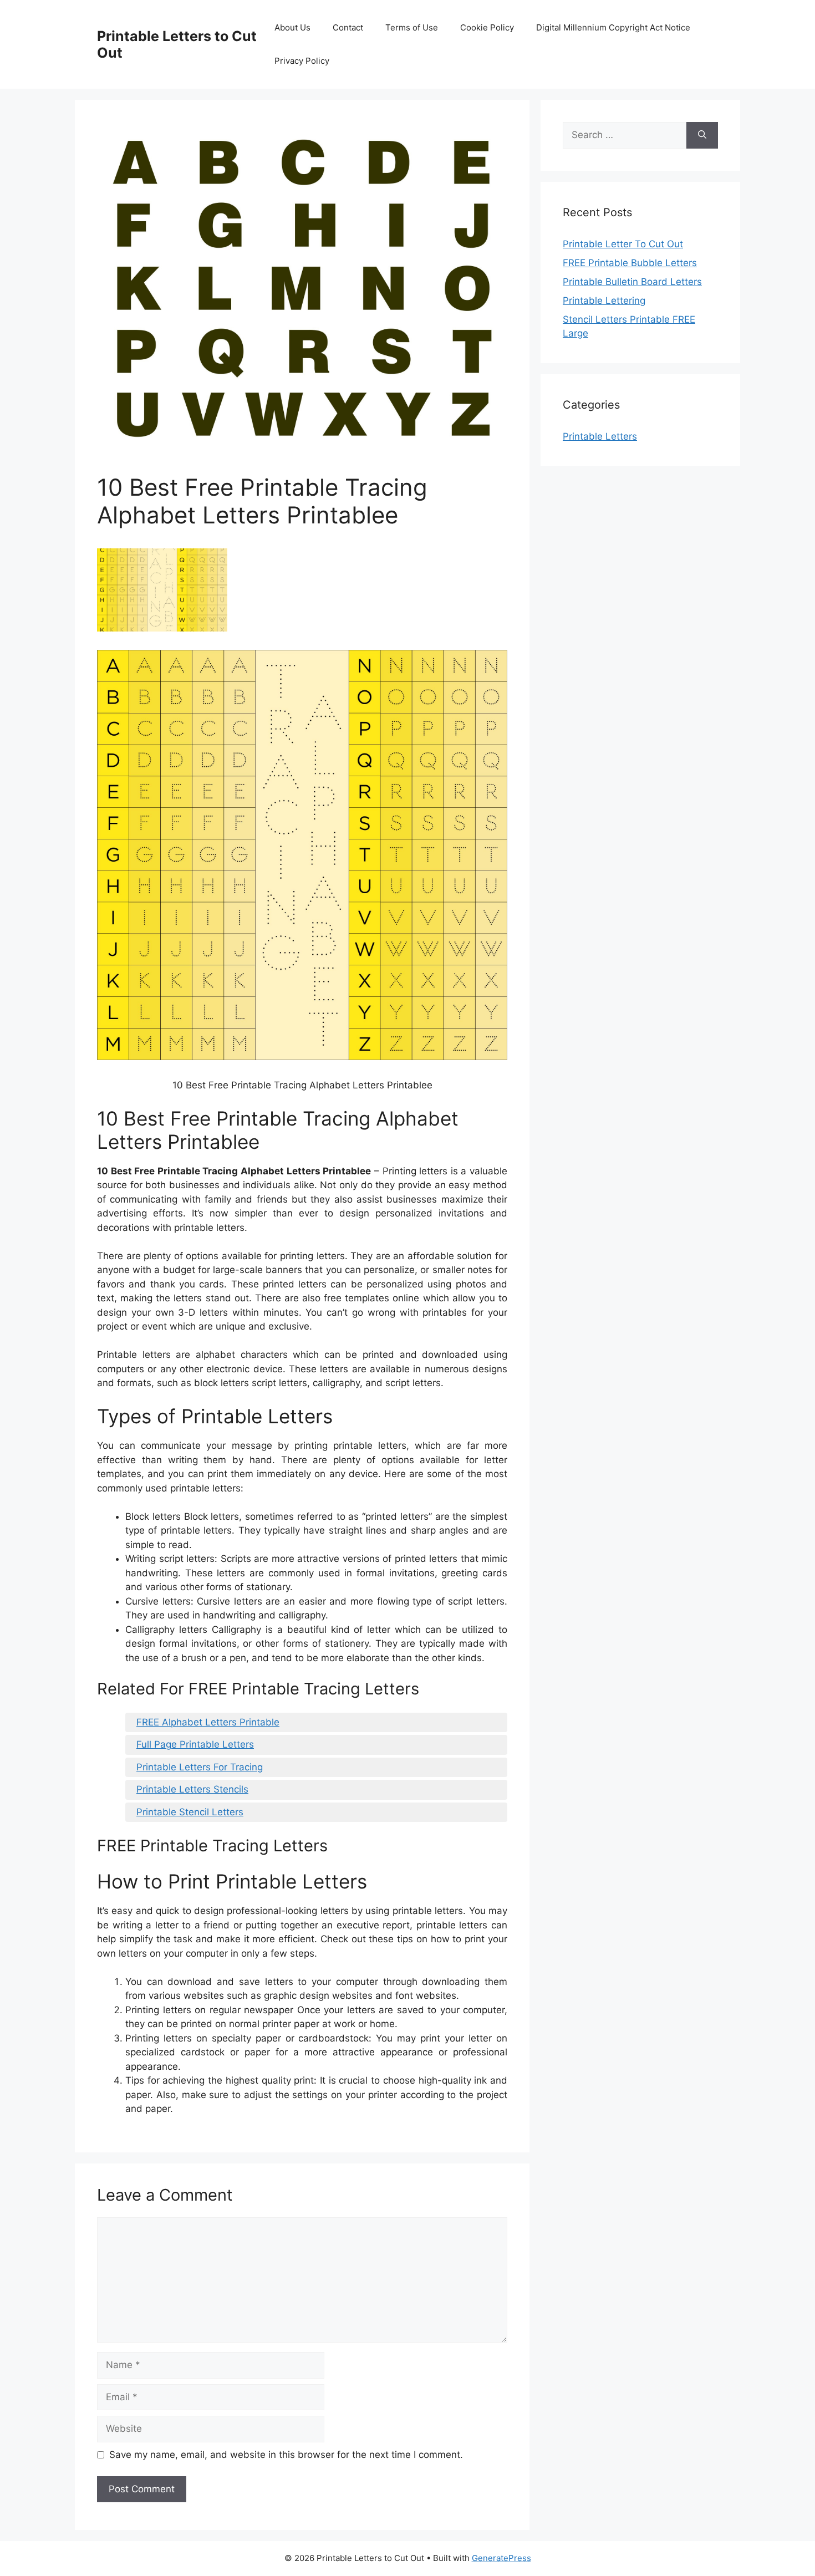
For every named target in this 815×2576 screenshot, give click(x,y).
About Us (292, 27)
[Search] (702, 135)
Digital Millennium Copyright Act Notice (613, 27)
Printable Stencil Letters (190, 1812)
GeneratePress (501, 2558)
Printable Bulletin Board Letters (632, 282)
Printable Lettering (604, 301)
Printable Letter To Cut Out (623, 244)
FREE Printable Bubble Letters (630, 263)
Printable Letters (600, 436)
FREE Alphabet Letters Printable (208, 1722)
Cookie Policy (487, 27)
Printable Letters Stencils (192, 1789)
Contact (348, 27)
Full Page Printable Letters (195, 1744)
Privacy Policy (302, 61)
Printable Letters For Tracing (200, 1767)
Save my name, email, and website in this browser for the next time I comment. (286, 2455)
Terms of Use (412, 27)
